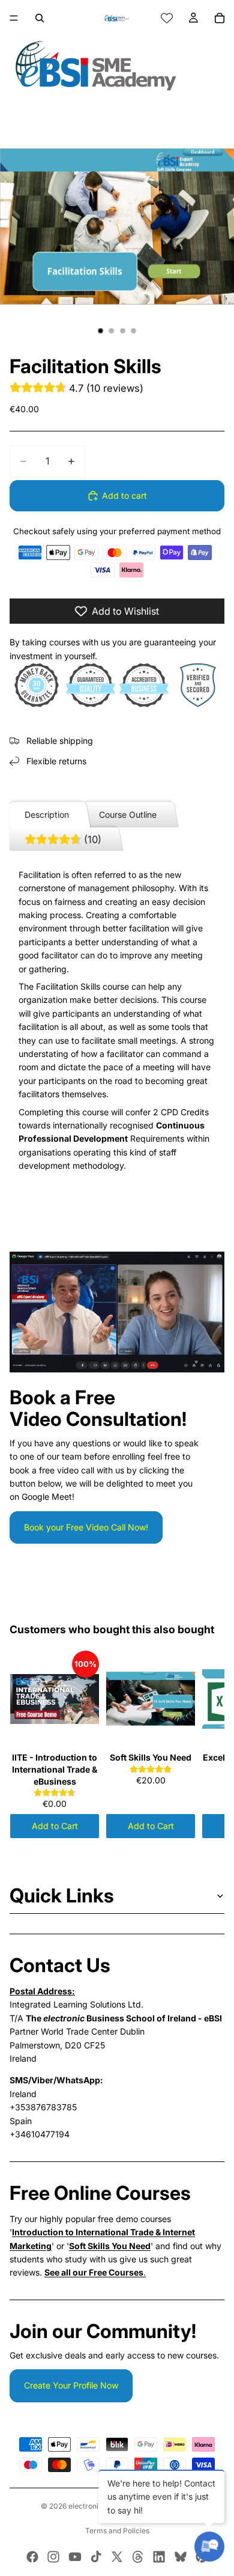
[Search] (40, 18)
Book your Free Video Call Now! (86, 1527)
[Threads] (138, 2557)
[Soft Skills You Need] (151, 1699)
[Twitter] (117, 2557)
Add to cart (124, 495)
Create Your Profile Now (71, 2385)
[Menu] (14, 18)
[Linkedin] (159, 2557)
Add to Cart (55, 1826)
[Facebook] (32, 2557)
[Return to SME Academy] (117, 65)
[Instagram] (53, 2557)
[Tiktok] (96, 2557)
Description (47, 815)
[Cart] (220, 18)
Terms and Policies (117, 2531)
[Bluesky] (181, 2557)
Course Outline (128, 815)
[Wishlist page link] (167, 18)
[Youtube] (75, 2557)
